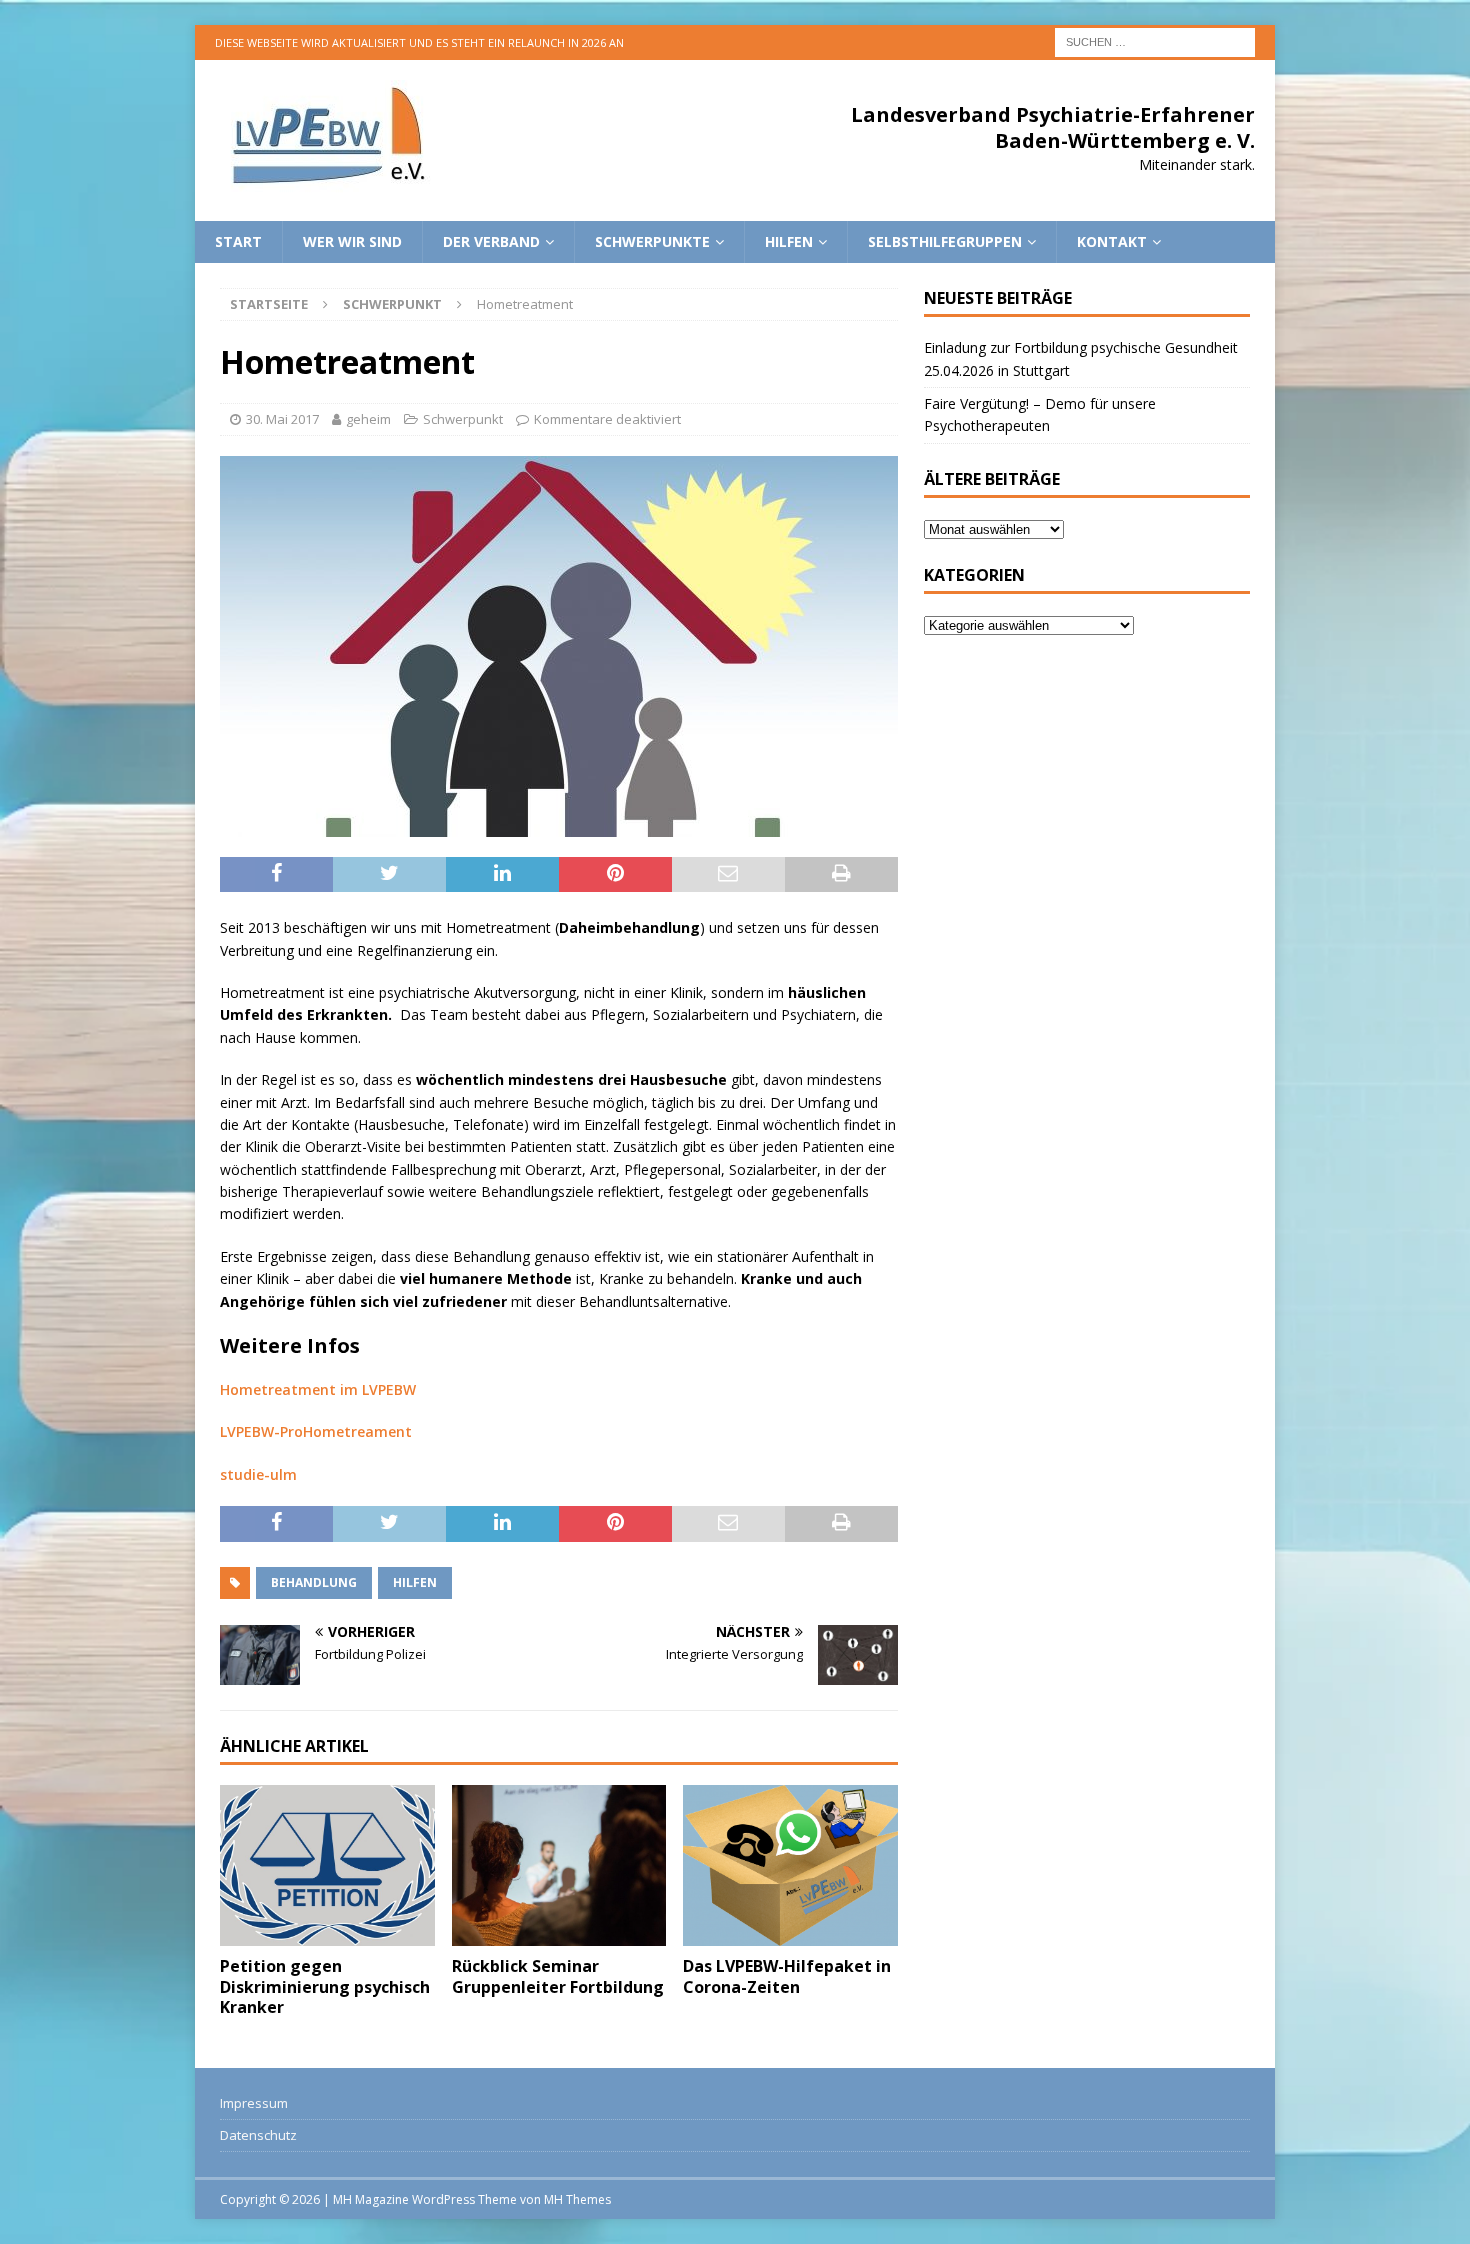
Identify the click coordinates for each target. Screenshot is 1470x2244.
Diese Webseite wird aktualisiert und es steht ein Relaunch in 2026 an (419, 42)
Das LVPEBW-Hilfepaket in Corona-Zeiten (787, 1976)
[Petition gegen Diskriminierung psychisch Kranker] (327, 1865)
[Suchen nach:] (1155, 40)
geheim (368, 419)
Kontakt (1112, 241)
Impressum (254, 2103)
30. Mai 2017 (282, 419)
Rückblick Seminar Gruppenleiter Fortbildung (558, 1976)
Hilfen (789, 241)
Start (238, 241)
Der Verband (491, 241)
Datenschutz (258, 2135)
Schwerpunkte (652, 241)
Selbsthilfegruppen (945, 241)
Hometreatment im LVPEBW (318, 1389)
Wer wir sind (352, 241)
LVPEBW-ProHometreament (316, 1431)
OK (1405, 2218)
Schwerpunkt (463, 419)
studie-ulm (258, 1474)
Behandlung (314, 1582)
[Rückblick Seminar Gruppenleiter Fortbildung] (559, 1865)
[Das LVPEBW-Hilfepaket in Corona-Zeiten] (790, 1865)
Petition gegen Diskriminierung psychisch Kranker (325, 1987)
